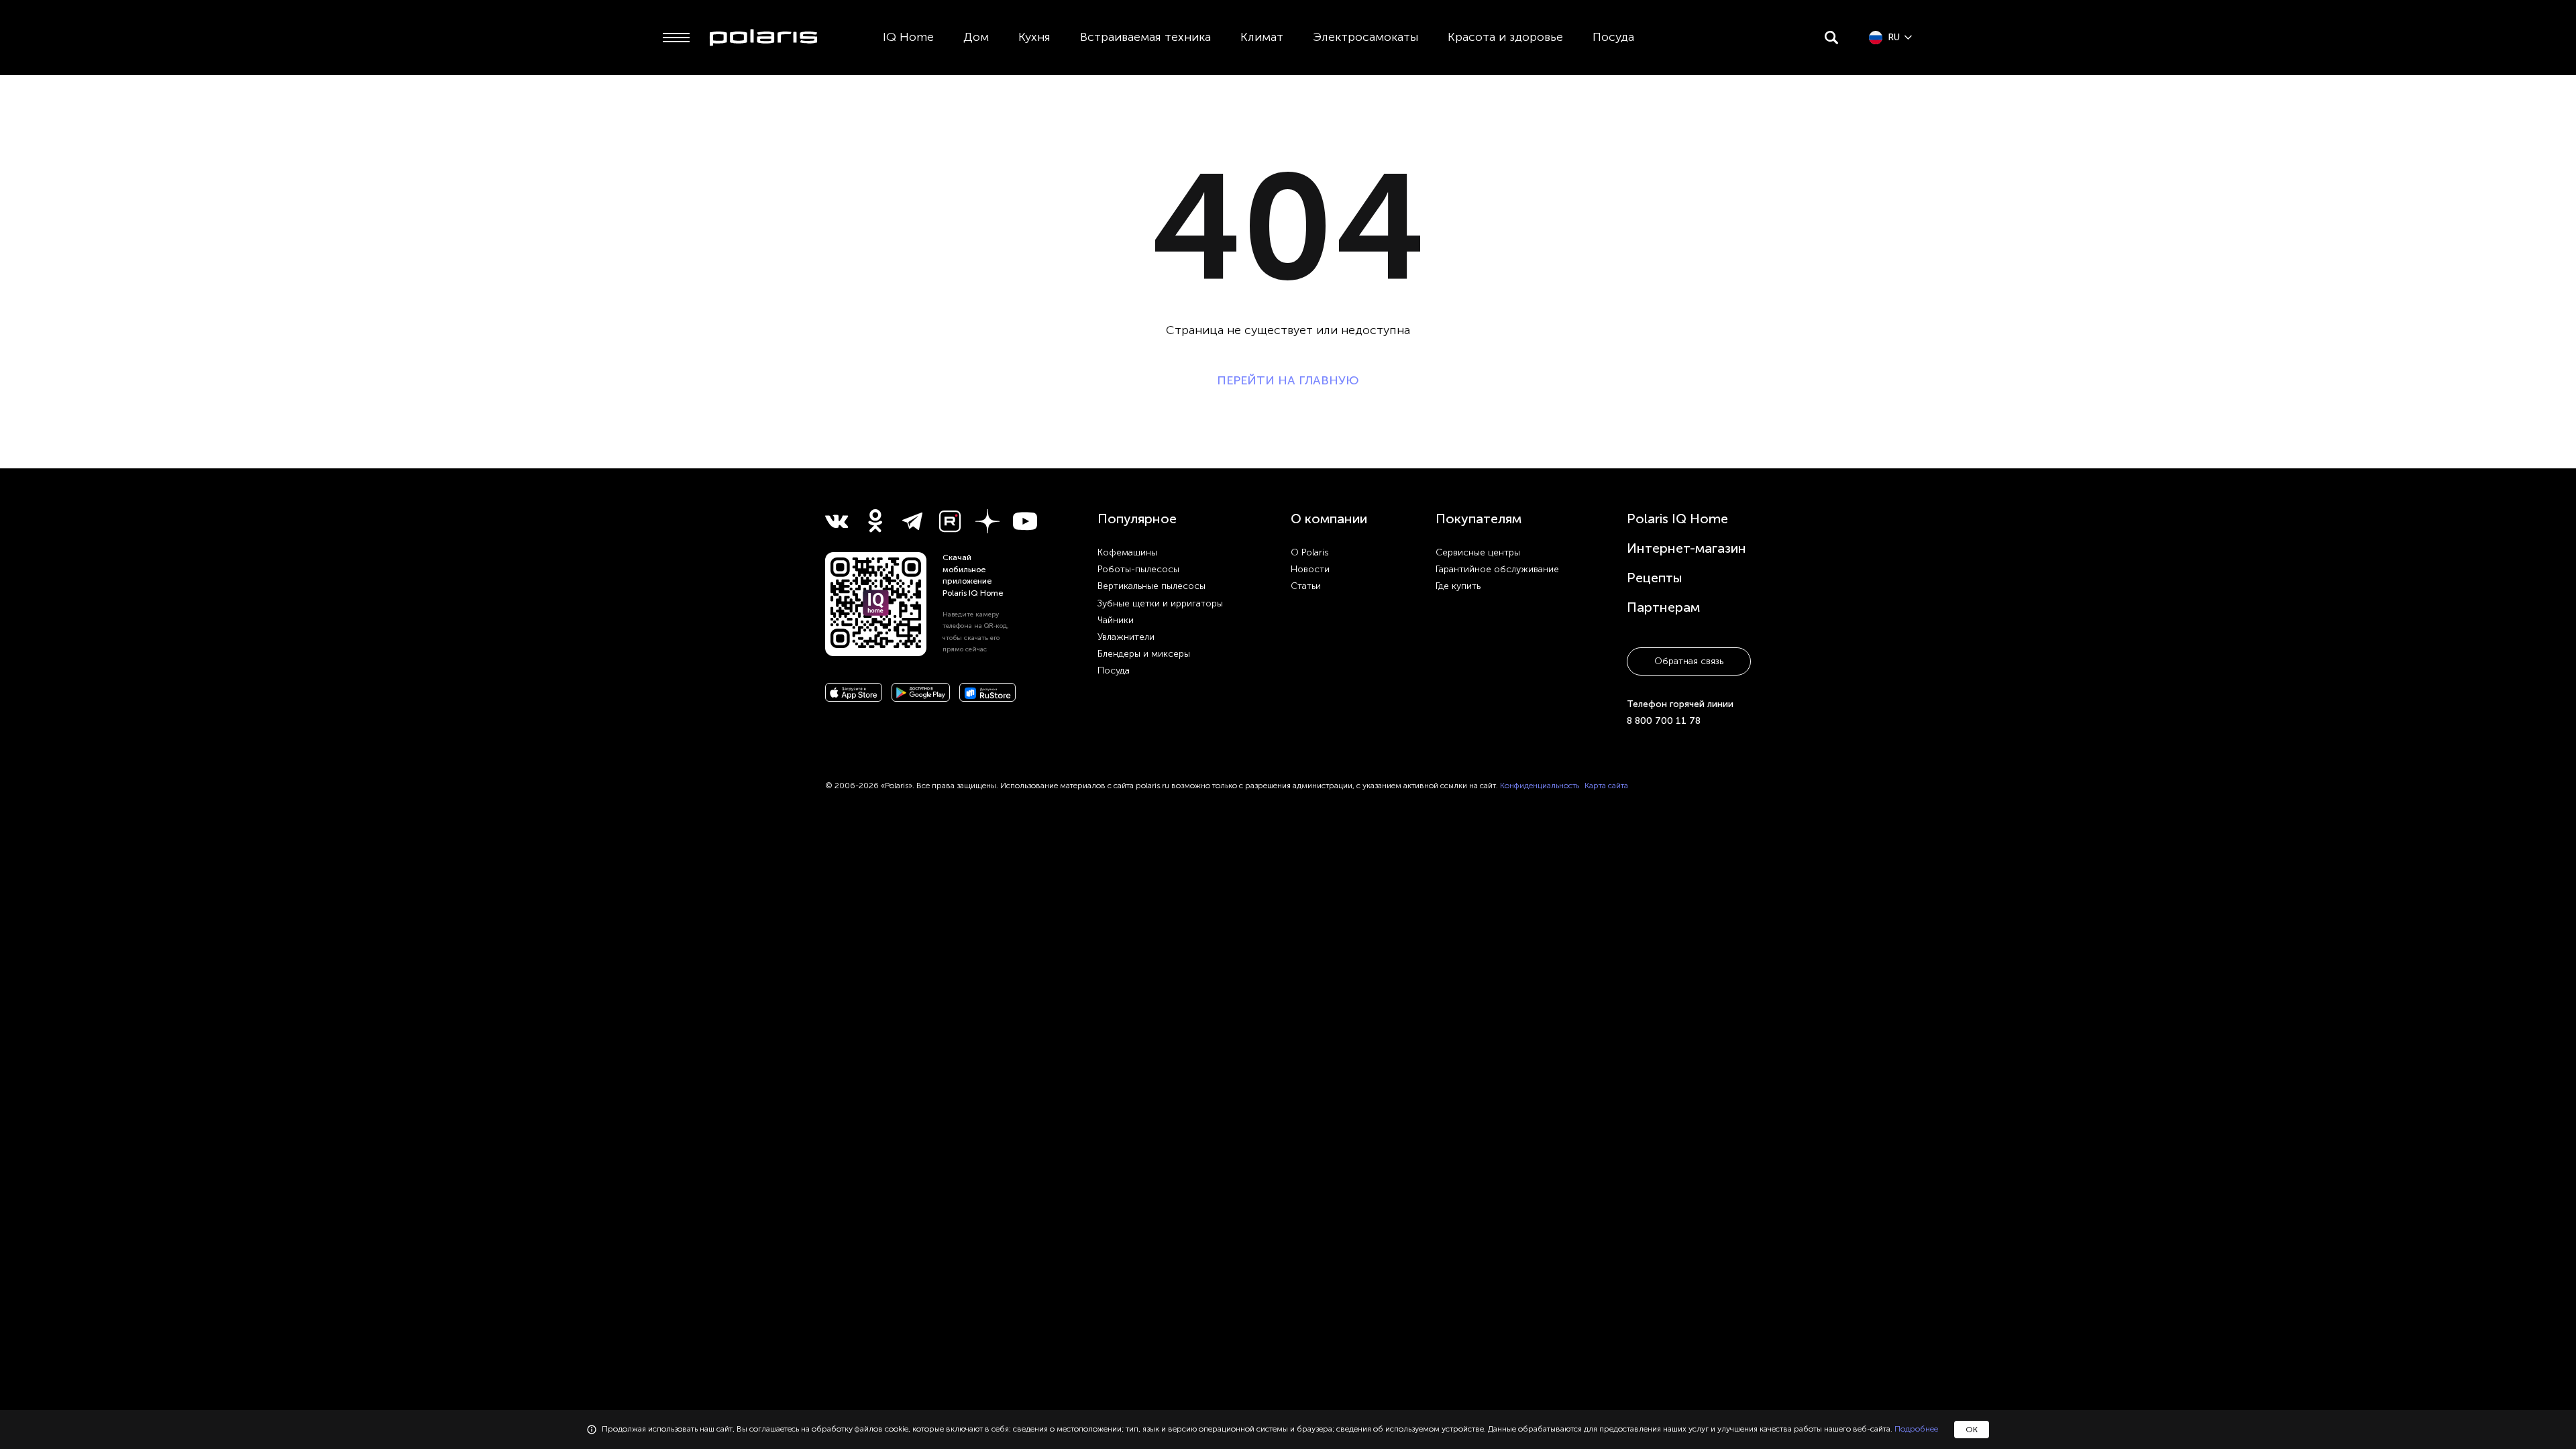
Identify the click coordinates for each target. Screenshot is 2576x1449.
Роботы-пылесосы (1138, 569)
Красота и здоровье (1505, 37)
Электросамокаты (1365, 37)
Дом (976, 37)
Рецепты (1655, 578)
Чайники (1116, 620)
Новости (1310, 569)
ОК (1972, 1430)
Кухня (1034, 37)
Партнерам (1663, 607)
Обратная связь (1689, 661)
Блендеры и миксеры (1144, 654)
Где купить (1458, 586)
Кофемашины (1127, 552)
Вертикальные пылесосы (1151, 586)
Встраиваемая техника (1145, 37)
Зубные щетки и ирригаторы (1160, 603)
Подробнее (1916, 1429)
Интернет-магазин (1686, 548)
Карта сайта (1606, 786)
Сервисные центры (1478, 552)
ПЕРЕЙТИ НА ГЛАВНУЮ (1288, 380)
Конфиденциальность (1540, 786)
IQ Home (908, 37)
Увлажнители (1126, 637)
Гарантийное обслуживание (1497, 569)
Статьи (1306, 586)
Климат (1262, 37)
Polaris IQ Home (1677, 519)
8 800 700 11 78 (1664, 721)
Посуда (1613, 37)
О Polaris (1310, 552)
